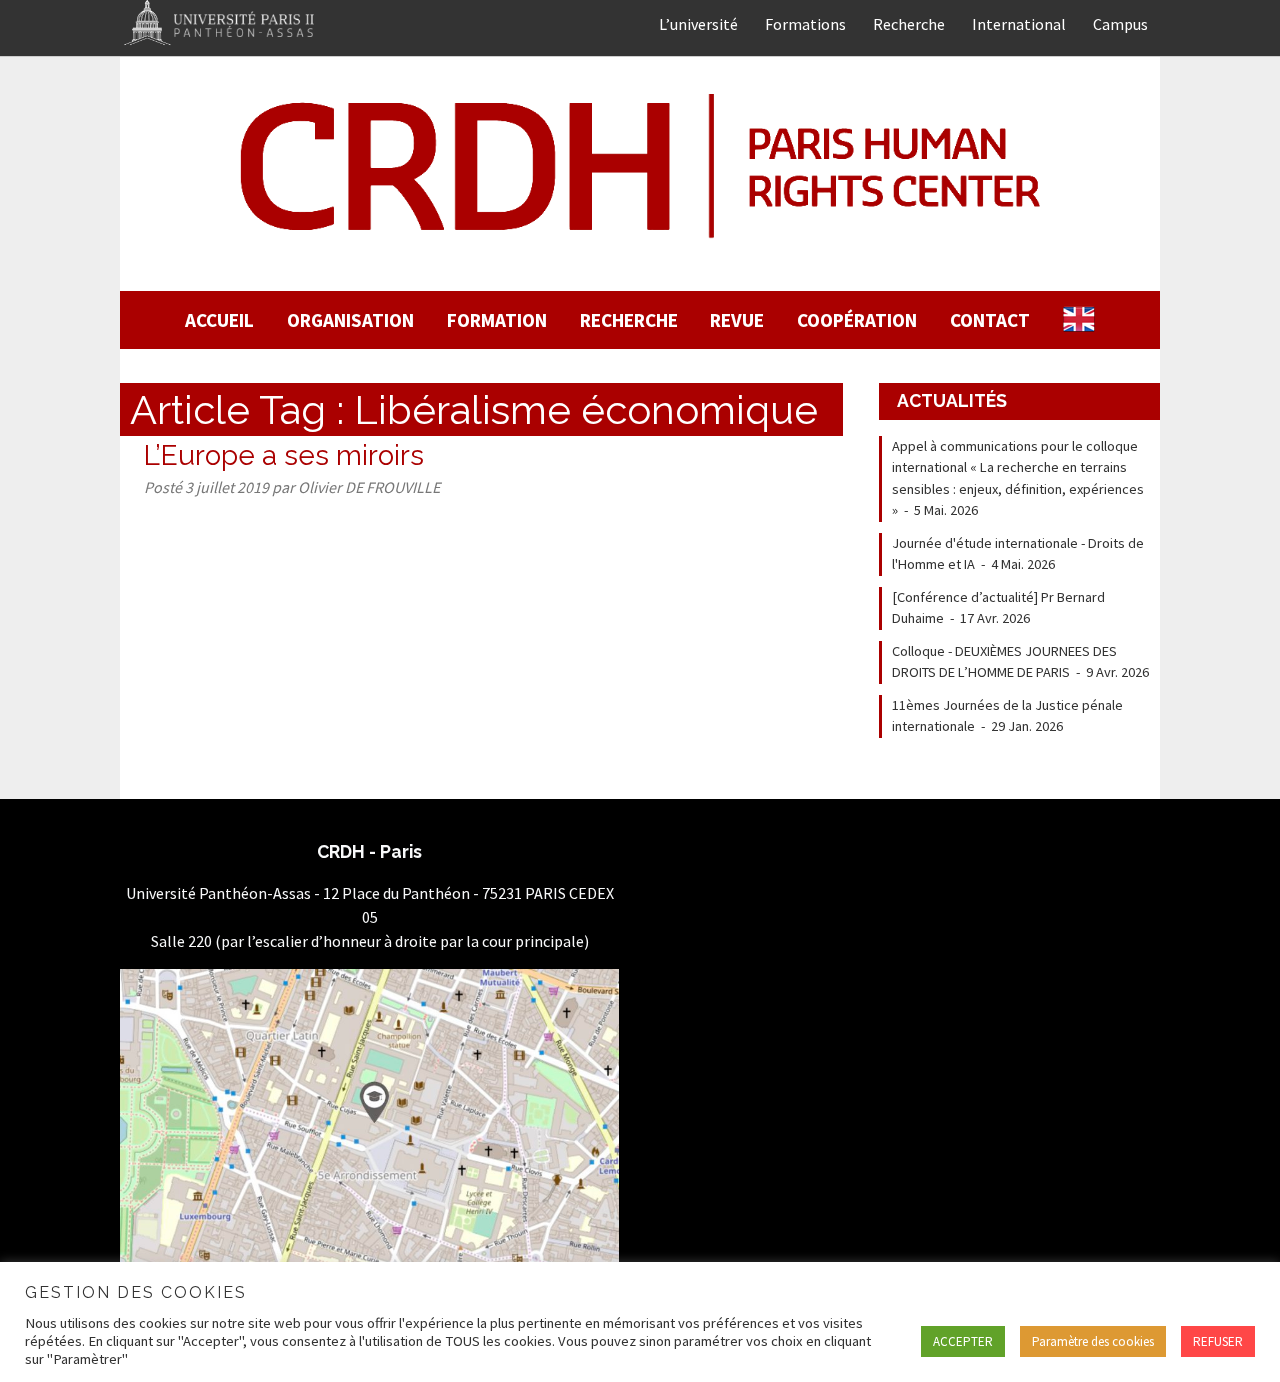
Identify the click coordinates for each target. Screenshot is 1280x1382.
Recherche (909, 24)
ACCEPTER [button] (963, 1341)
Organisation (350, 320)
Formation (497, 320)
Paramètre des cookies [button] (1093, 1341)
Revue (737, 320)
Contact (990, 320)
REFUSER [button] (1218, 1341)
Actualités (952, 400)
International (1019, 24)
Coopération (857, 320)
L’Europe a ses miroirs (284, 455)
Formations (805, 24)
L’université (698, 24)
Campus (1120, 24)
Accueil (219, 320)
